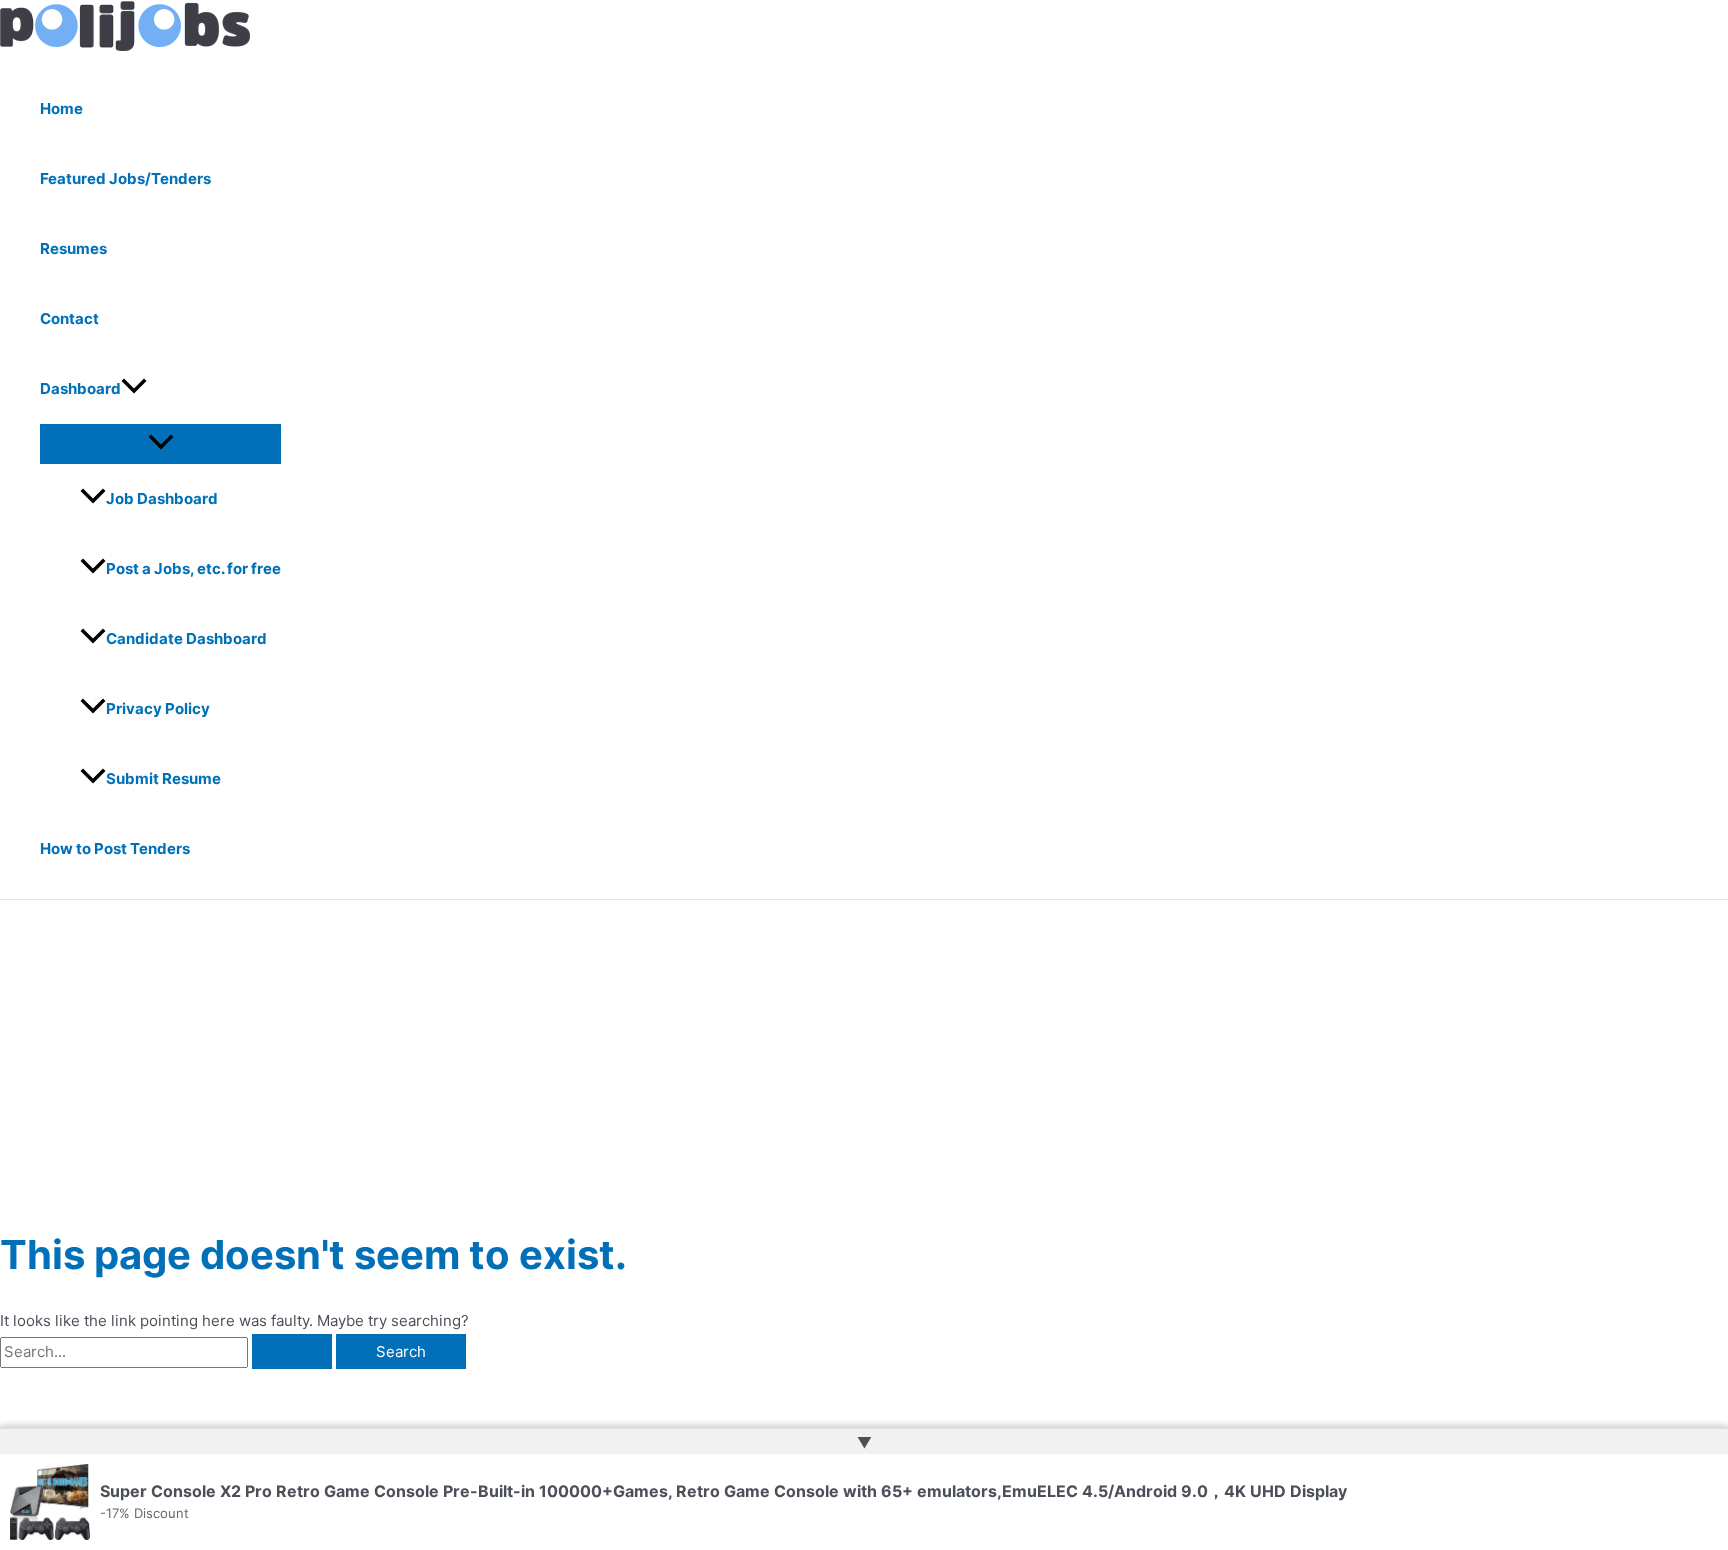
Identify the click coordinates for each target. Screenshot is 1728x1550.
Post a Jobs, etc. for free (193, 568)
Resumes (73, 248)
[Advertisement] (864, 1050)
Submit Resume (163, 778)
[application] (134, 389)
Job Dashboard (162, 498)
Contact (69, 318)
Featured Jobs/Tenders (125, 178)
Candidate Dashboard (186, 638)
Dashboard (80, 388)
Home (61, 108)
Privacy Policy (158, 708)
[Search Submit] (292, 1351)
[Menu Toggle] (160, 443)
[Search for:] (168, 1351)
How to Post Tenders (115, 848)
